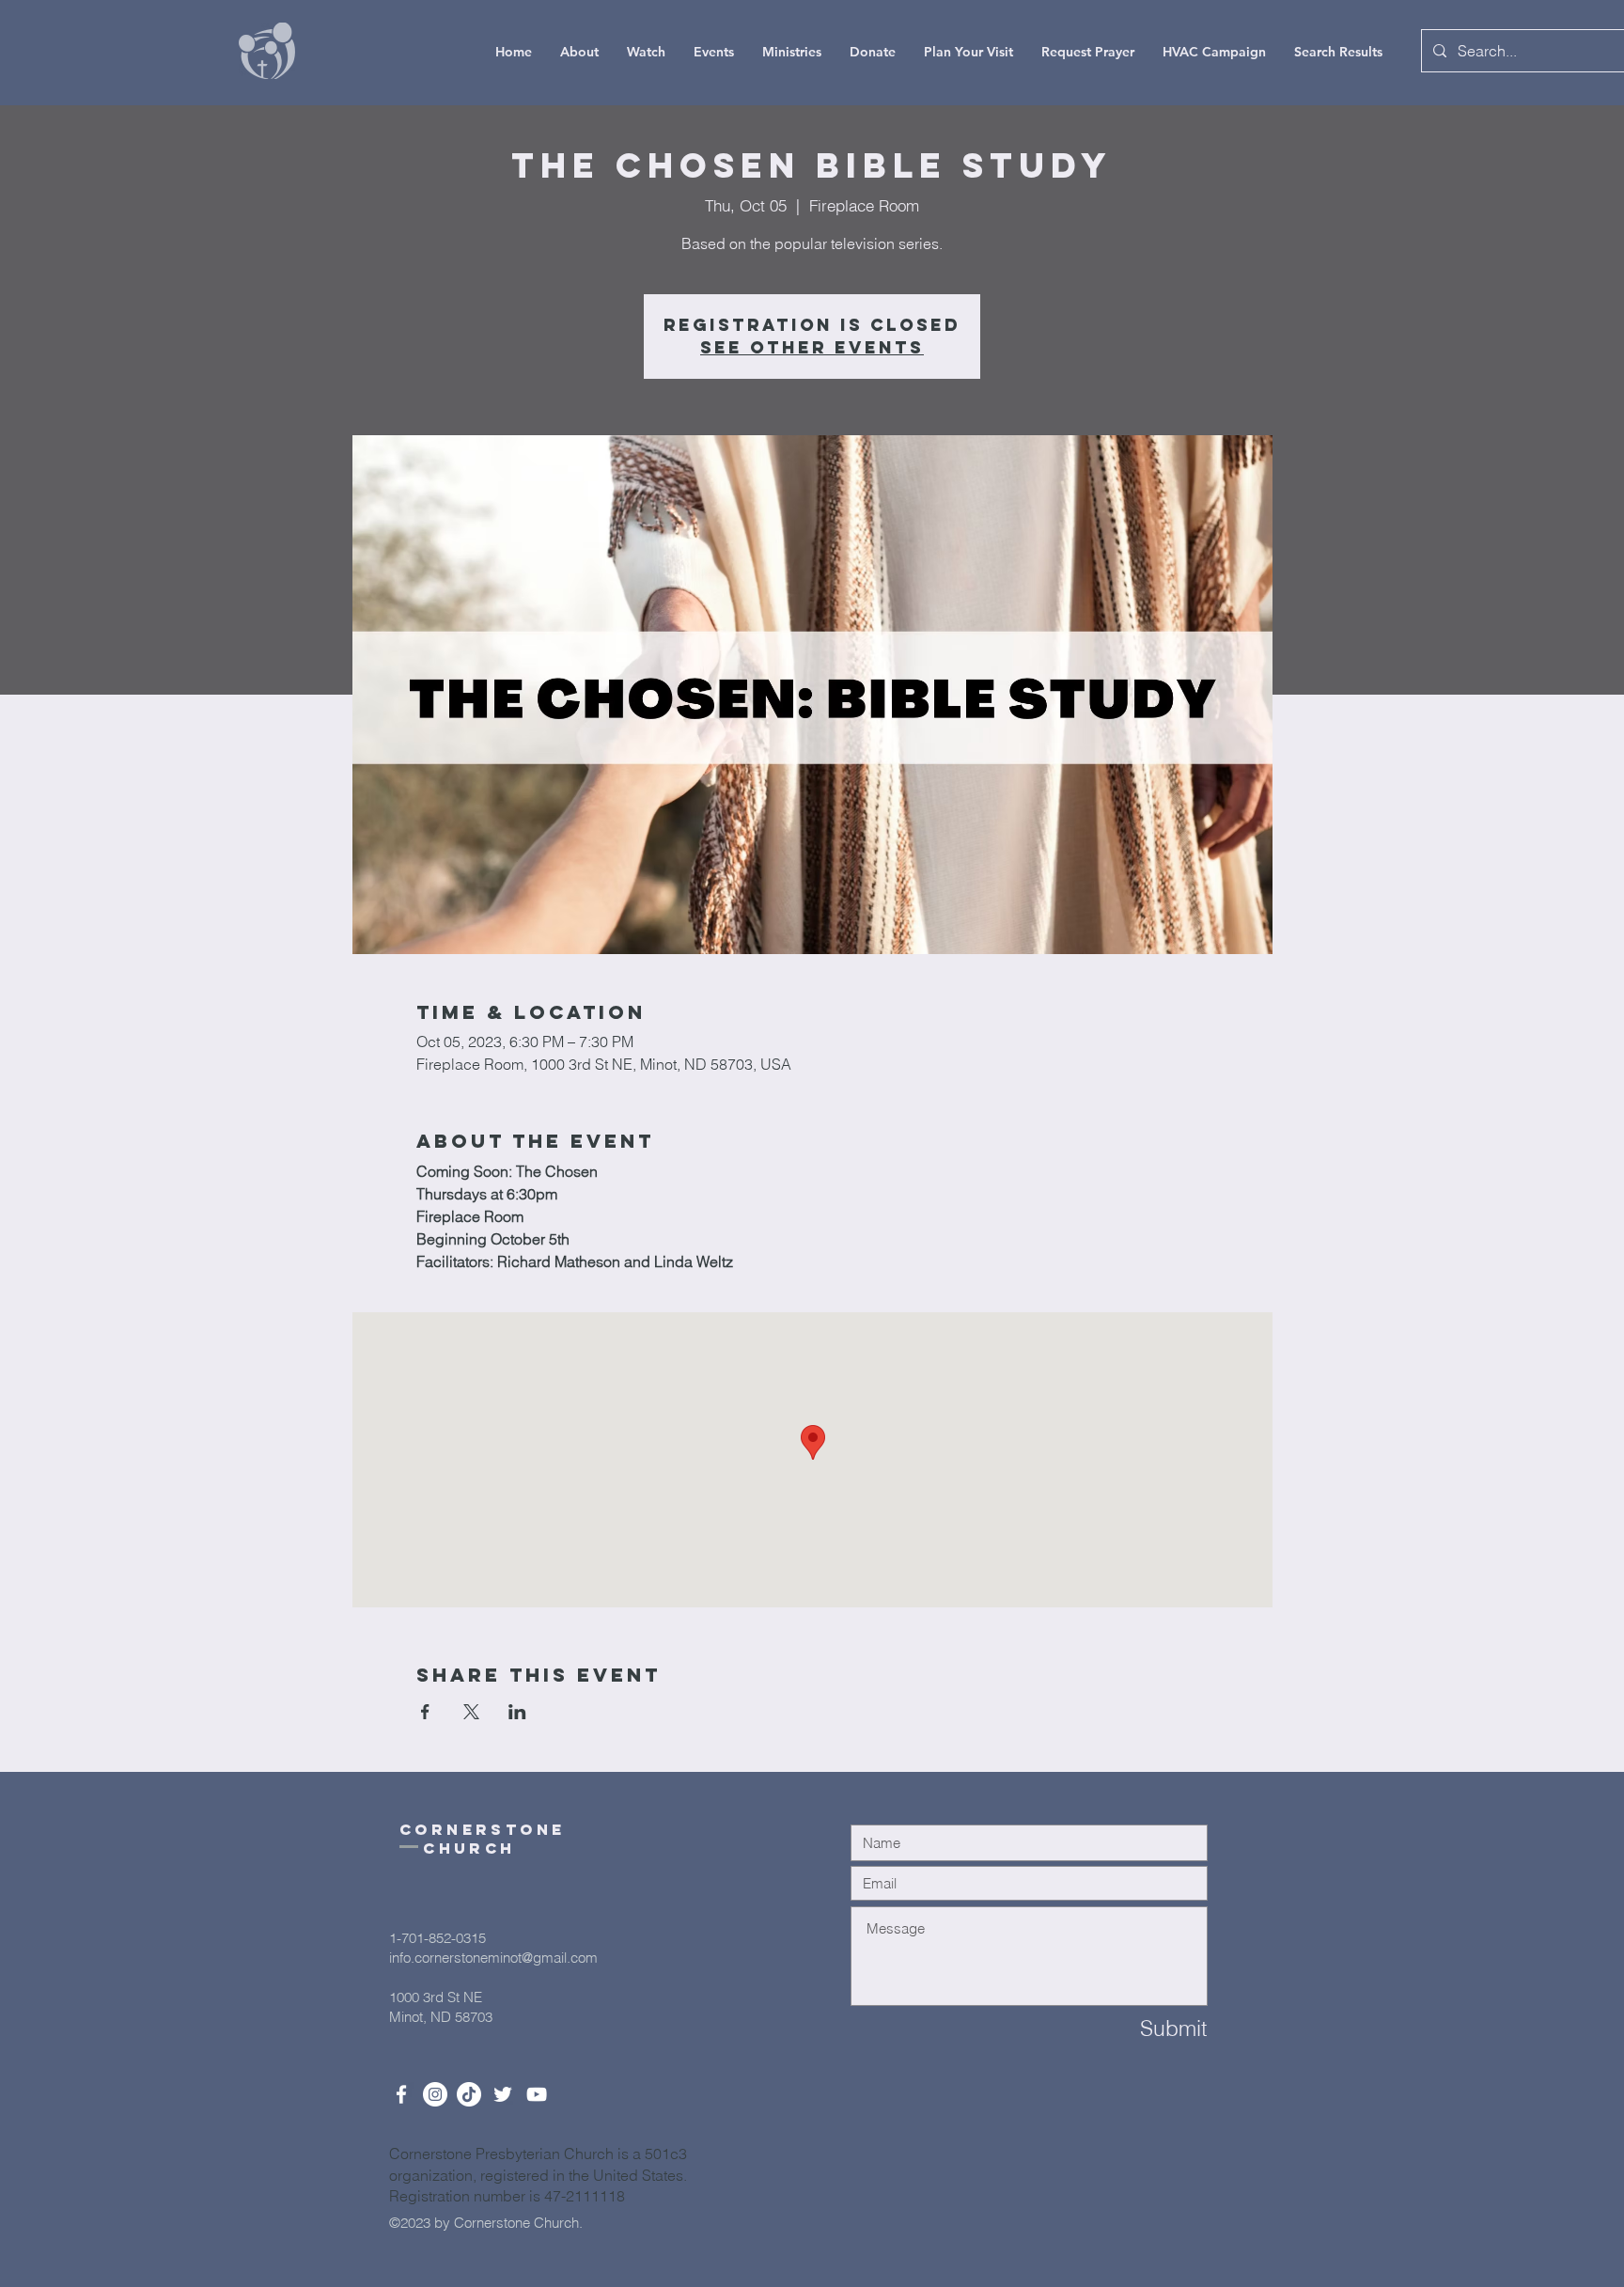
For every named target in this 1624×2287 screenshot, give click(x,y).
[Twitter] (503, 2094)
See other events (812, 347)
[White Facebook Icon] (401, 2094)
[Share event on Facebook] (425, 1712)
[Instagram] (435, 2094)
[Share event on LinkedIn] (517, 1712)
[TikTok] (469, 2094)
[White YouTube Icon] (537, 2094)
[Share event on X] (471, 1712)
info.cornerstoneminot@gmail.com (493, 1958)
